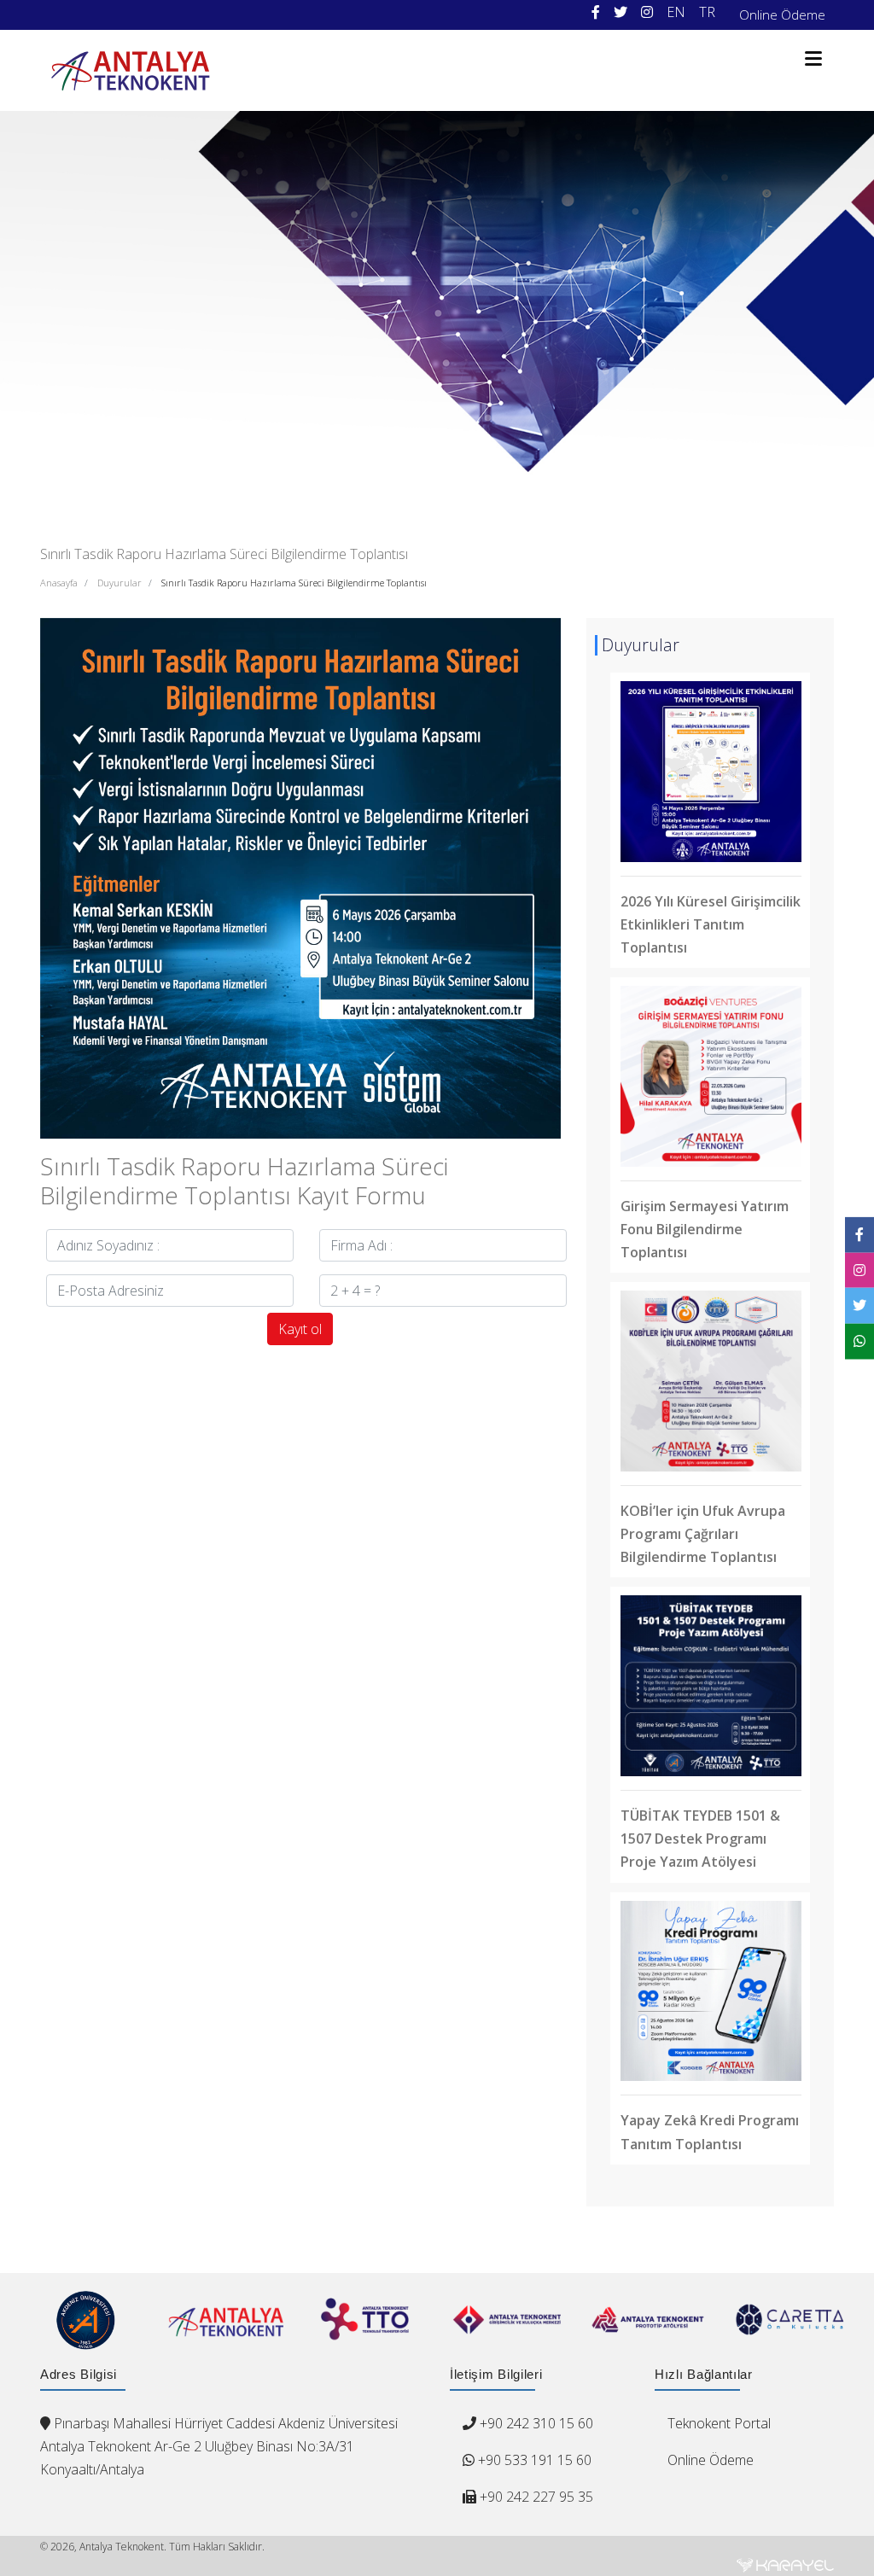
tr (707, 12)
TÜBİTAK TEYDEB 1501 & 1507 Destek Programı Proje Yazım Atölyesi (700, 1839)
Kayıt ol (300, 1329)
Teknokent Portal (719, 2423)
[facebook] (596, 12)
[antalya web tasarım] (785, 2564)
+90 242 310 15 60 (536, 2423)
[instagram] (647, 12)
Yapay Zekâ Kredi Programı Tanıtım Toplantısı (710, 2132)
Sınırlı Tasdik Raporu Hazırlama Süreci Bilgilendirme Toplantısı (294, 583)
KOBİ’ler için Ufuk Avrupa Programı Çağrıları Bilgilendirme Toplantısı (703, 1534)
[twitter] (621, 12)
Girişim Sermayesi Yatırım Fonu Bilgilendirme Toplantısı (705, 1229)
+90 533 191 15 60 (533, 2460)
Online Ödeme (782, 15)
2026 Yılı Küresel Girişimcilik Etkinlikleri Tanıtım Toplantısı (711, 924)
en (676, 12)
